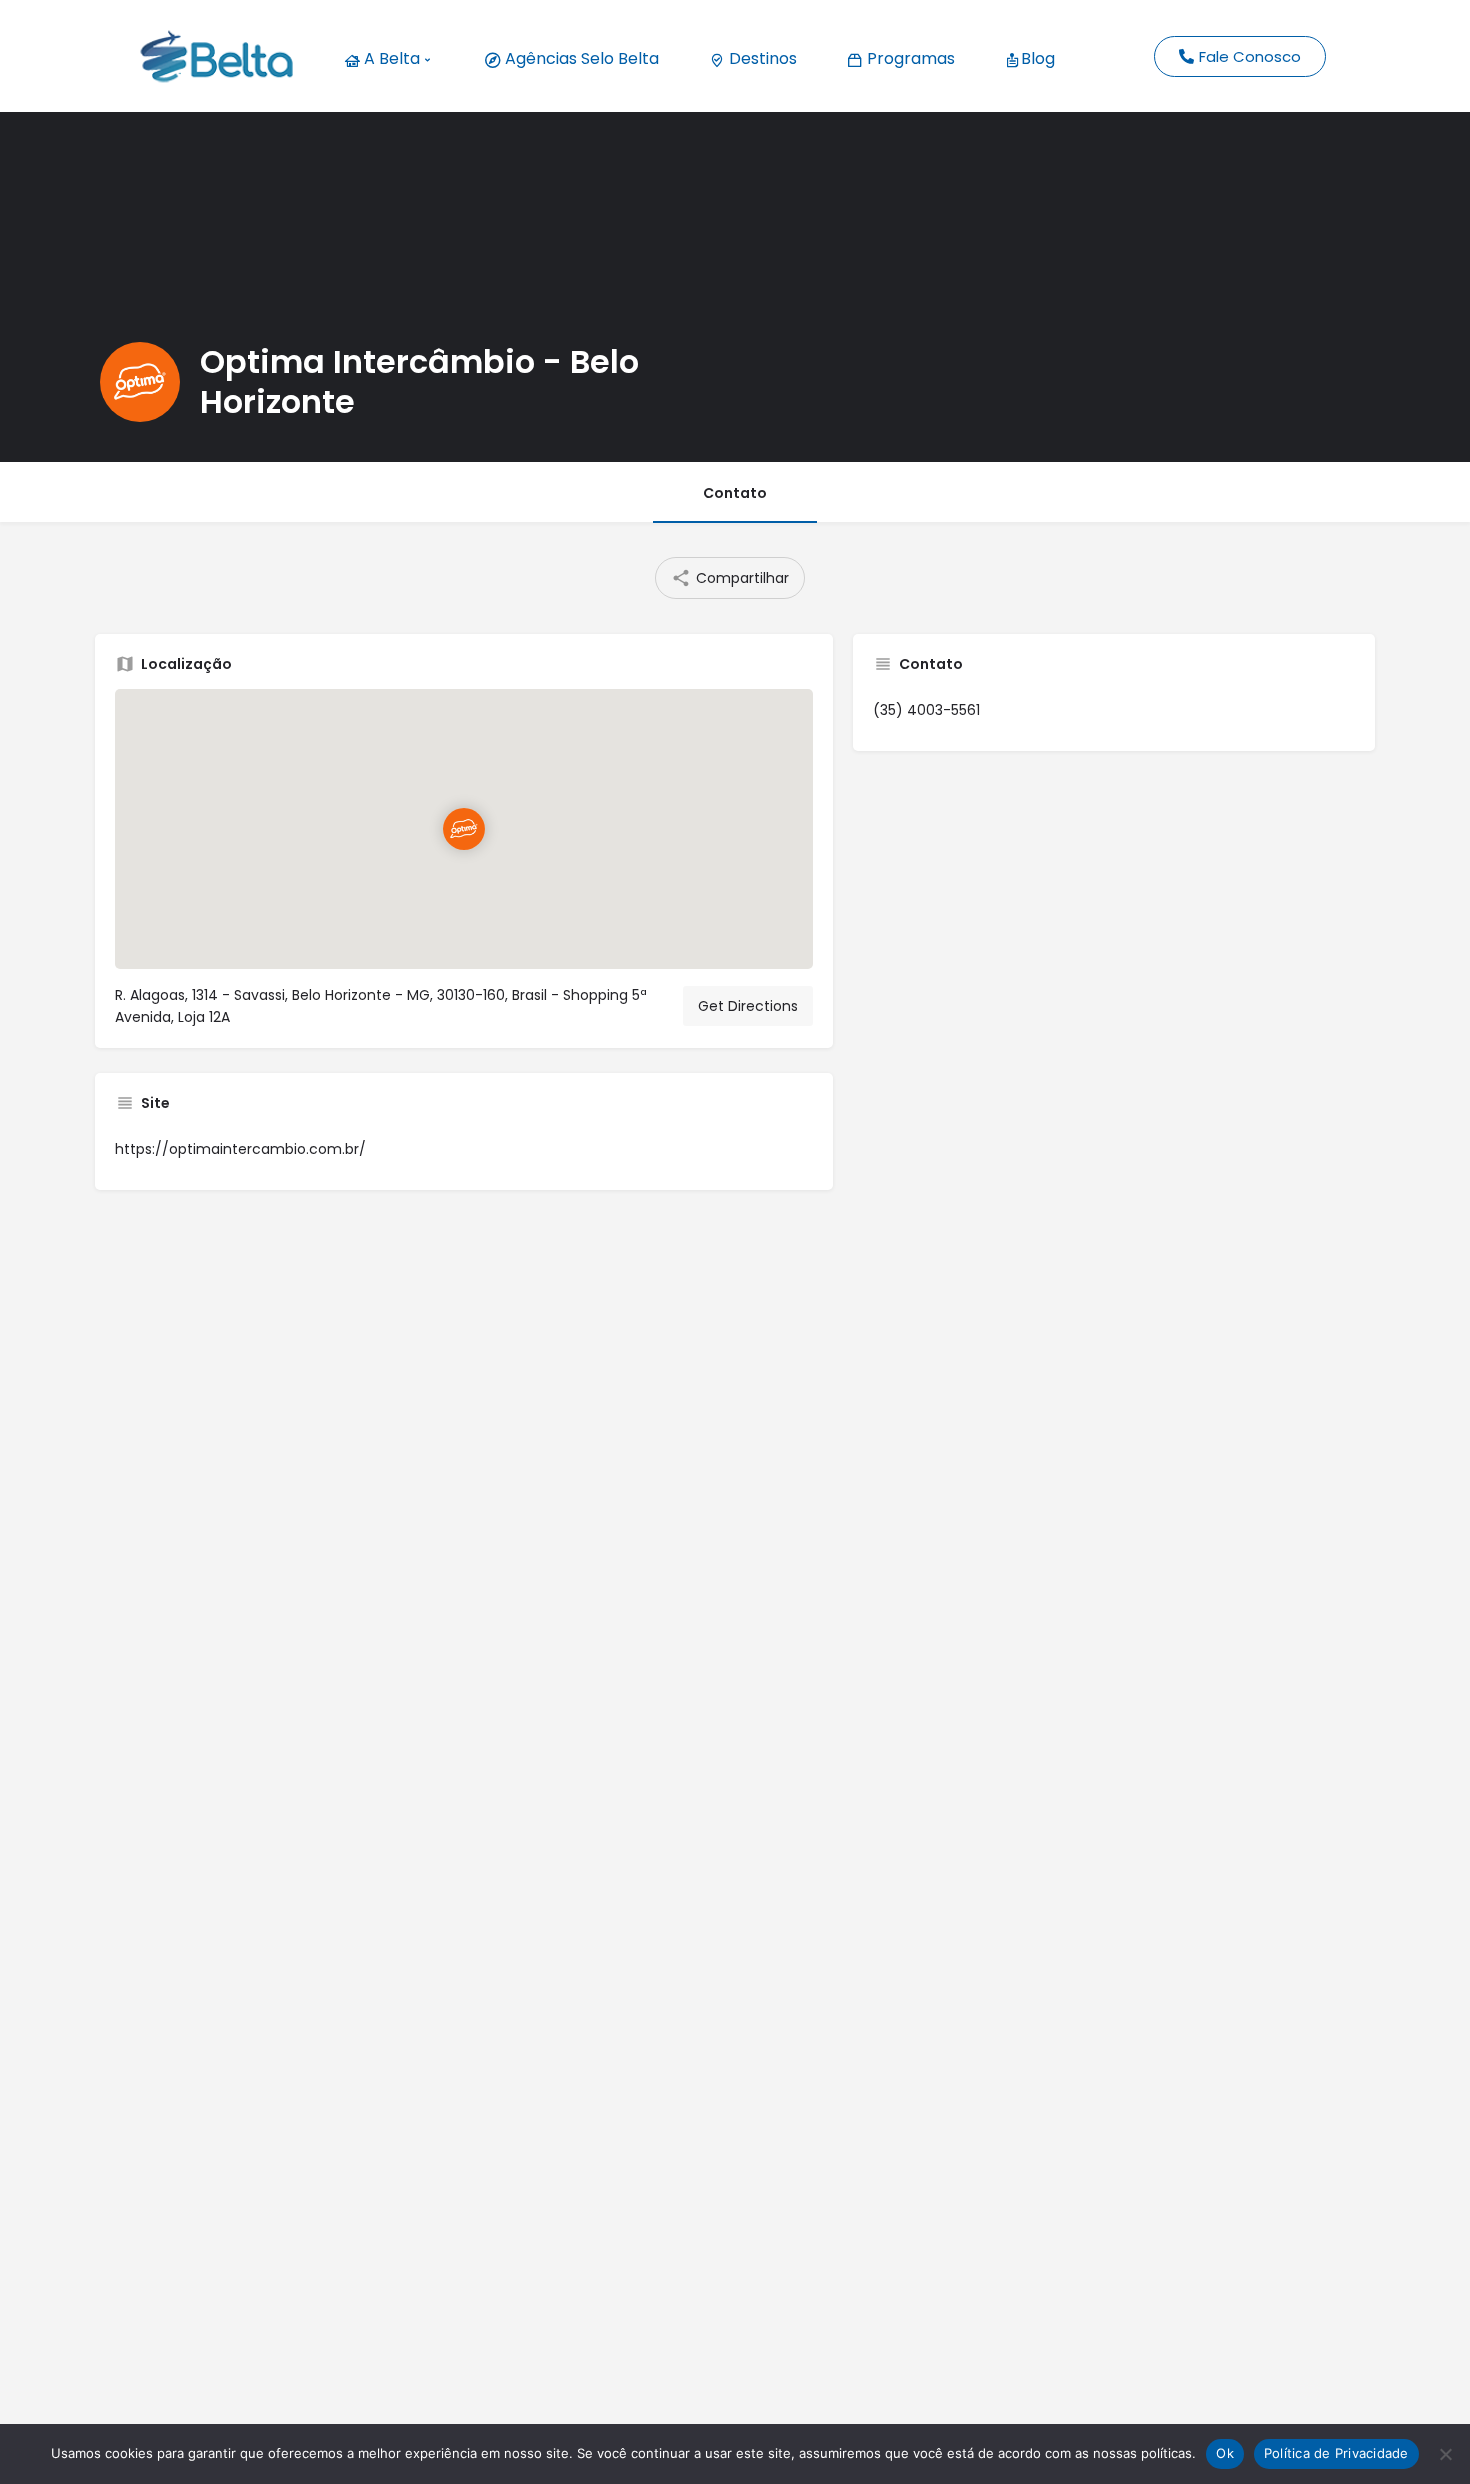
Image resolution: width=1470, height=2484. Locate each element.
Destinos (761, 58)
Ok (1225, 2453)
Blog (1038, 58)
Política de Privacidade (1336, 2453)
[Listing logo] (140, 382)
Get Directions (748, 1006)
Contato (735, 493)
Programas (909, 58)
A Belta (390, 58)
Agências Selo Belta (580, 58)
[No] (1445, 2454)
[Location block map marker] (464, 830)
